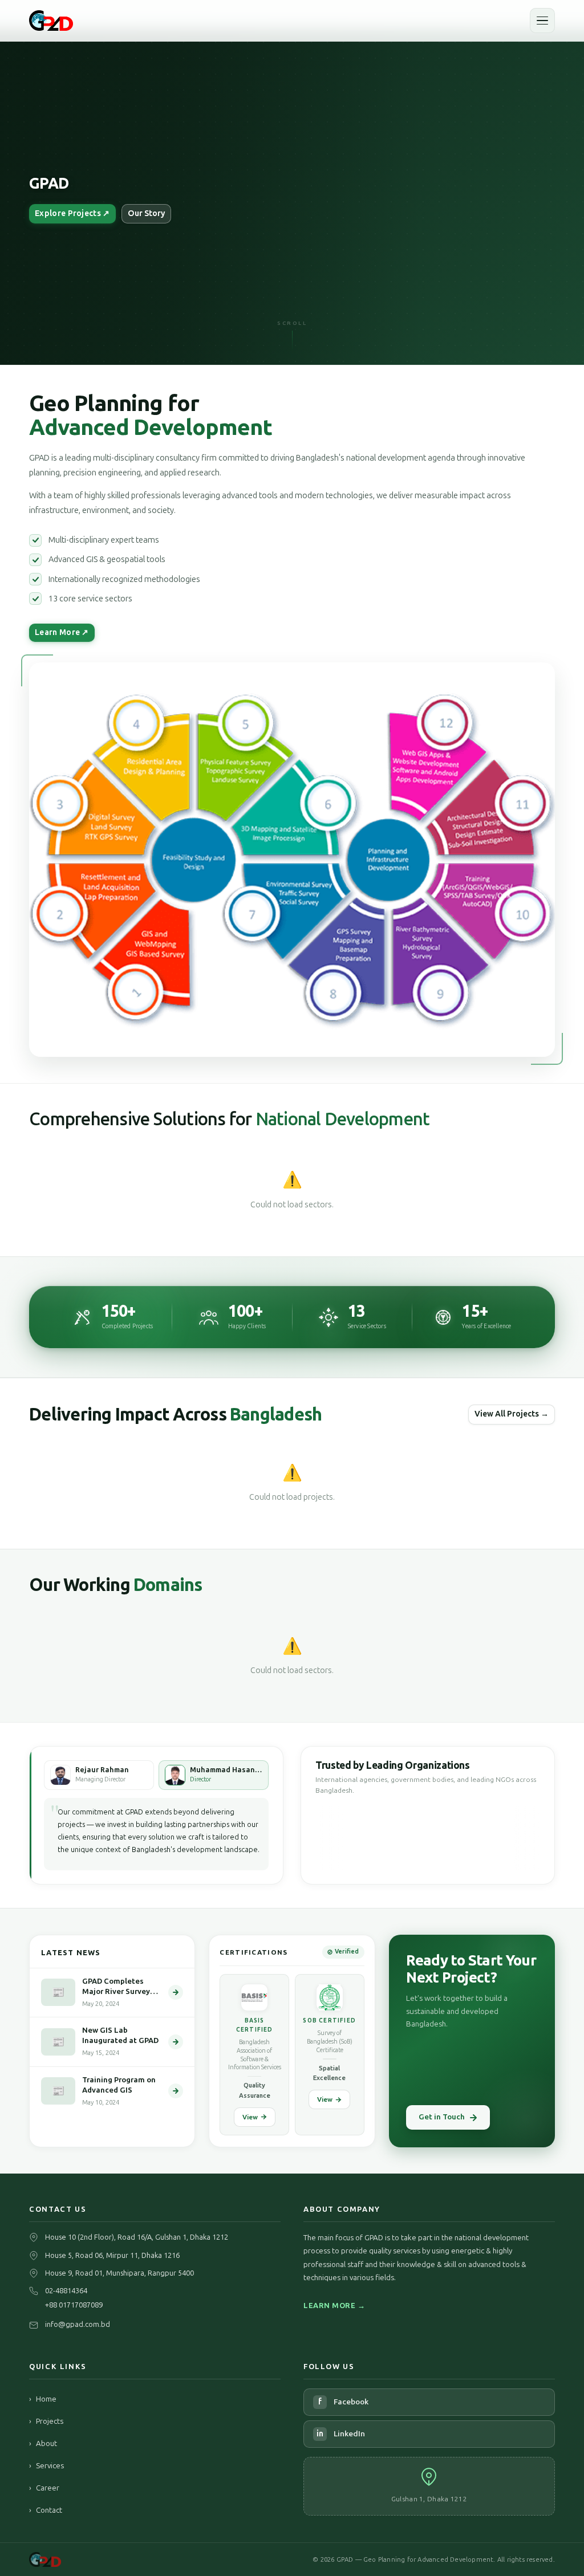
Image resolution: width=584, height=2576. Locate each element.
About (43, 2443)
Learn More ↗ (62, 632)
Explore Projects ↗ (72, 213)
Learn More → (334, 2306)
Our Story (146, 213)
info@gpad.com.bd (78, 2324)
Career (44, 2488)
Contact (46, 2510)
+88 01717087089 (74, 2305)
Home (43, 2399)
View (250, 2117)
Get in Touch (442, 2117)
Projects (46, 2421)
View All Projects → (512, 1414)
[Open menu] (542, 21)
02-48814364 (66, 2291)
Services (46, 2465)
